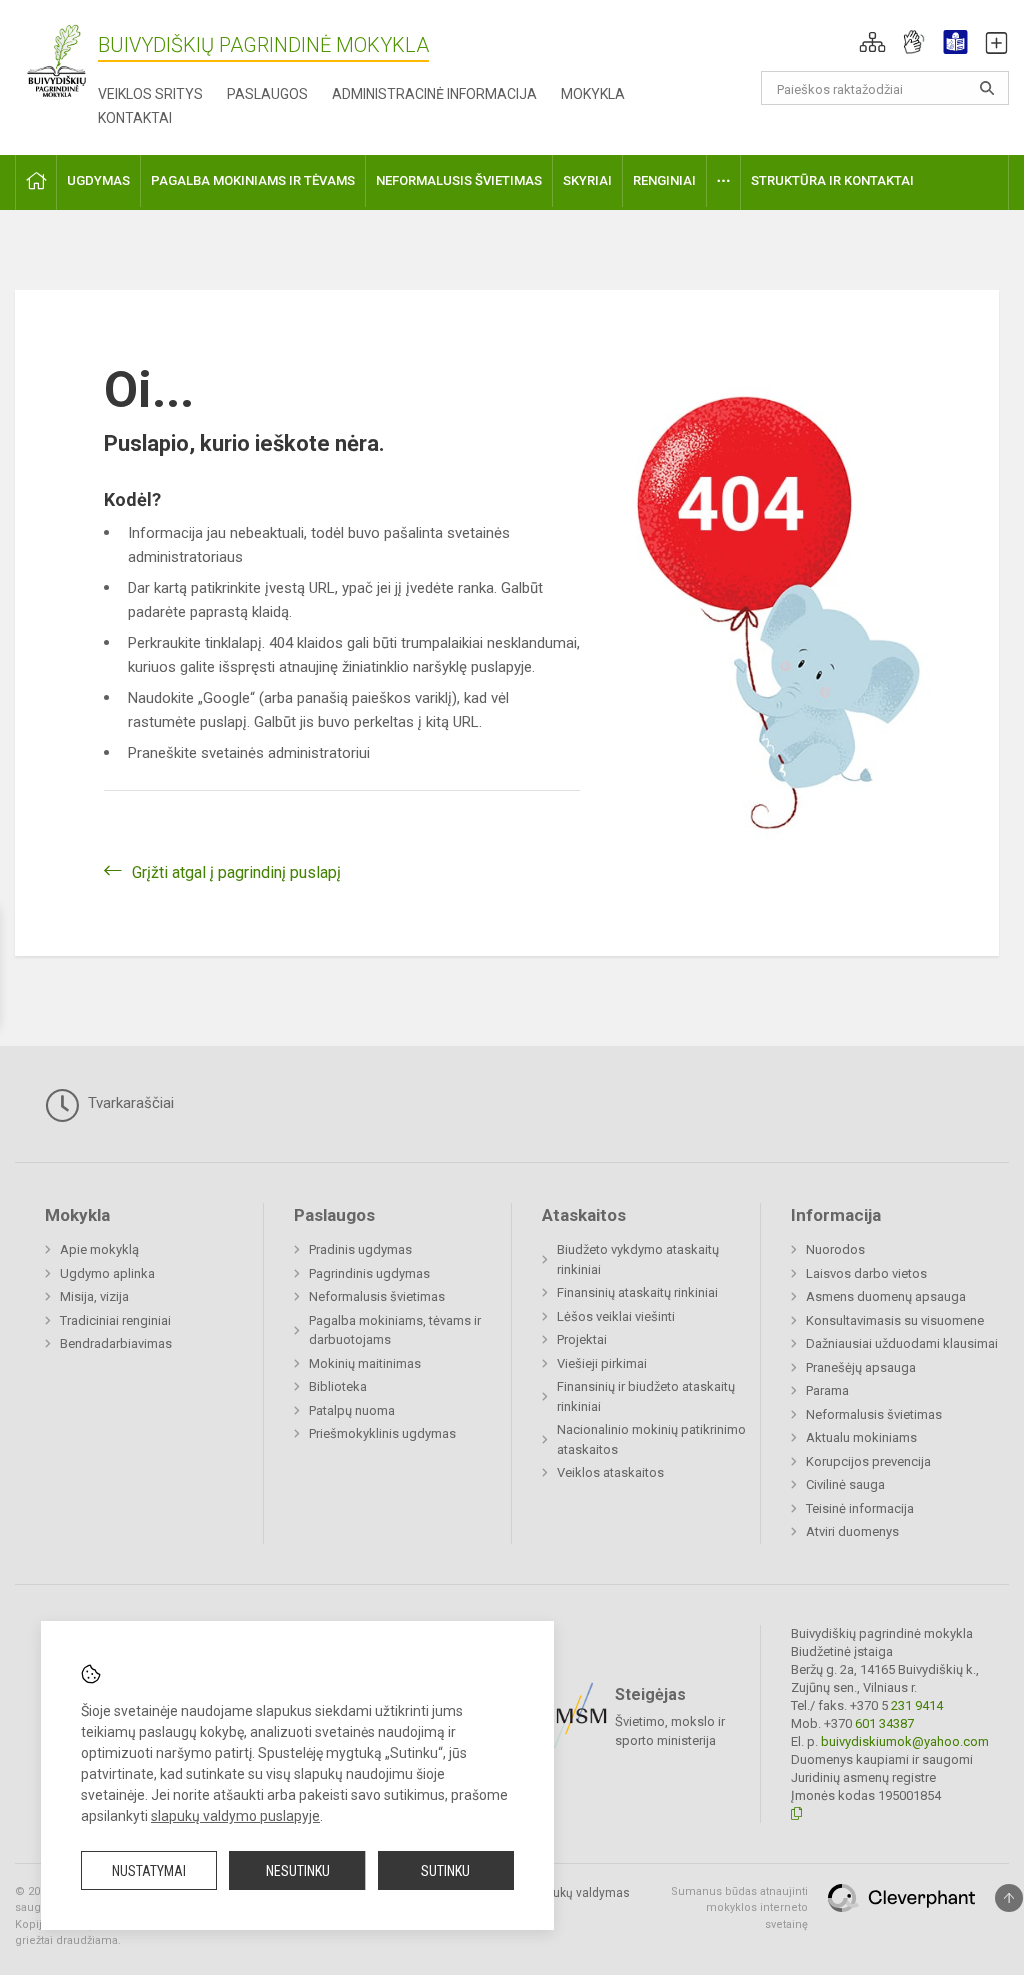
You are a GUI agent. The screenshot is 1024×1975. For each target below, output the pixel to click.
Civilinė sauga (845, 1484)
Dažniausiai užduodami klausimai (902, 1343)
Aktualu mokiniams (861, 1437)
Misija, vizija (94, 1296)
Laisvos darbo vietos (866, 1273)
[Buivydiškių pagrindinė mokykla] (56, 60)
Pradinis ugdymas (360, 1249)
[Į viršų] (1009, 1898)
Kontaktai (135, 118)
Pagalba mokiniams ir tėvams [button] (253, 180)
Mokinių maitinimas (365, 1363)
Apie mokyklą (99, 1249)
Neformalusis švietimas (377, 1296)
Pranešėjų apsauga (861, 1367)
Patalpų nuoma (352, 1410)
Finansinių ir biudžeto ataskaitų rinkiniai (646, 1396)
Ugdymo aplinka (107, 1273)
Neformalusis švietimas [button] (459, 180)
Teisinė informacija (860, 1508)
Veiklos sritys (150, 94)
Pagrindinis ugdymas (369, 1273)
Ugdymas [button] (98, 180)
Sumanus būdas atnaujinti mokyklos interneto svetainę (739, 1908)
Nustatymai (149, 1871)
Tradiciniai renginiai (115, 1320)
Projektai (582, 1339)
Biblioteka (338, 1386)
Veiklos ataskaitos (610, 1472)
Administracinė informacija (434, 94)
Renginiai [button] (664, 180)
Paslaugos (267, 94)
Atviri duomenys (852, 1531)
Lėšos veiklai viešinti (616, 1316)
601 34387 (883, 1723)
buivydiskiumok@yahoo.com (905, 1741)
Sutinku (445, 1871)
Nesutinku (298, 1871)
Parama (827, 1390)
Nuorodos (835, 1249)
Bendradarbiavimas (116, 1343)
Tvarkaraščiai (129, 1103)
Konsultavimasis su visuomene (895, 1320)
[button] (872, 42)
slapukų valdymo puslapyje (235, 1816)
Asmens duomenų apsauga (886, 1296)
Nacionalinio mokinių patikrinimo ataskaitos (651, 1439)
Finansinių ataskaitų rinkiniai (637, 1292)
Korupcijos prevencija (868, 1461)
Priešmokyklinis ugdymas (382, 1433)
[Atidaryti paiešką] (987, 88)
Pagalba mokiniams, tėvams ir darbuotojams (395, 1330)
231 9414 (915, 1705)
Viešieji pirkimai (602, 1363)
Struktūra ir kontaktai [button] (832, 180)
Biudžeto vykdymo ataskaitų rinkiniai (638, 1259)
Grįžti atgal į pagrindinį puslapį (236, 872)
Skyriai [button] (587, 180)
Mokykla (593, 94)
